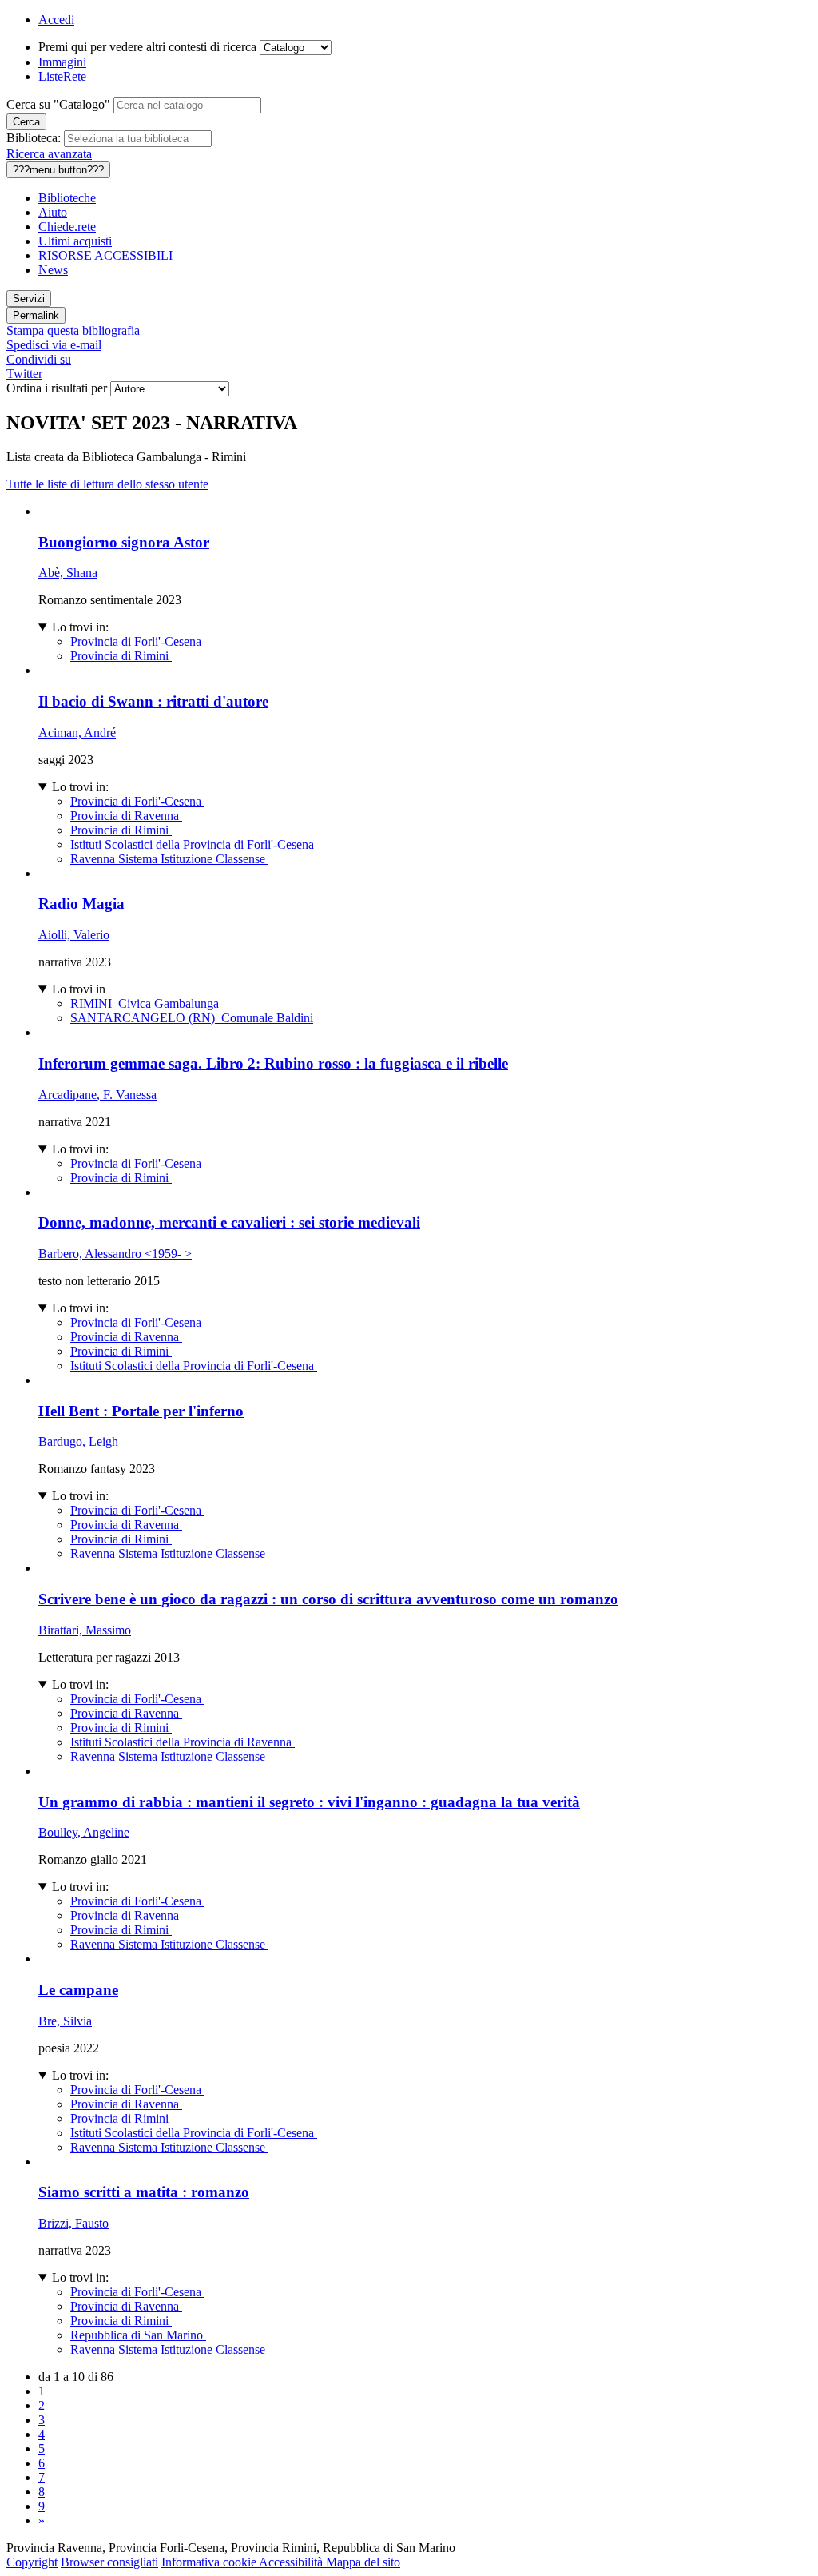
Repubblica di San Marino (138, 2335)
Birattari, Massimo (85, 1630)
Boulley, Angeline (84, 1832)
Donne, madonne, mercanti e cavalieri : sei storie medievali (229, 1222)
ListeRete (62, 76)
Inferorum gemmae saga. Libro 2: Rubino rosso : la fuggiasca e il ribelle (273, 1063)
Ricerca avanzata (49, 154)
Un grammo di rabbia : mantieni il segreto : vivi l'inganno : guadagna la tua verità (309, 1802)
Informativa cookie (210, 2562)
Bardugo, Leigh (78, 1441)
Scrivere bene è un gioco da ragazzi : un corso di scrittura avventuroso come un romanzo (328, 1599)
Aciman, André (77, 733)
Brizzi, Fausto (73, 2223)
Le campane (78, 1990)
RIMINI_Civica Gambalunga (145, 1003)
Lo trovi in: (80, 627)
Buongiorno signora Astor (124, 542)
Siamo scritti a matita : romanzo (144, 2192)
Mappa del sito (363, 2562)
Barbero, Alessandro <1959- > (115, 1254)
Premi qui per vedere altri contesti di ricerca (147, 47)
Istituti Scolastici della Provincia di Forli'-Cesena (194, 844)
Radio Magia (81, 904)
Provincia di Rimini (121, 656)
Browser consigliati (109, 2562)
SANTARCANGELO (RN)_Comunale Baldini (192, 1018)
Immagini (62, 62)
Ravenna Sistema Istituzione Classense (169, 859)
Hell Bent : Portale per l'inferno (141, 1411)
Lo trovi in (79, 989)
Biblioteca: (34, 138)
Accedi (56, 20)
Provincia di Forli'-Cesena (137, 641)
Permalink (36, 315)
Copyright (32, 2562)
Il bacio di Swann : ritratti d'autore (153, 701)
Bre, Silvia (65, 2021)
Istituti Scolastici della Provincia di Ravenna (183, 1742)
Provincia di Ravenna (126, 816)
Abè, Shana (68, 573)
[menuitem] (425, 198)
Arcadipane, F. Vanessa (97, 1095)
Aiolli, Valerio (74, 935)
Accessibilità (292, 2562)
